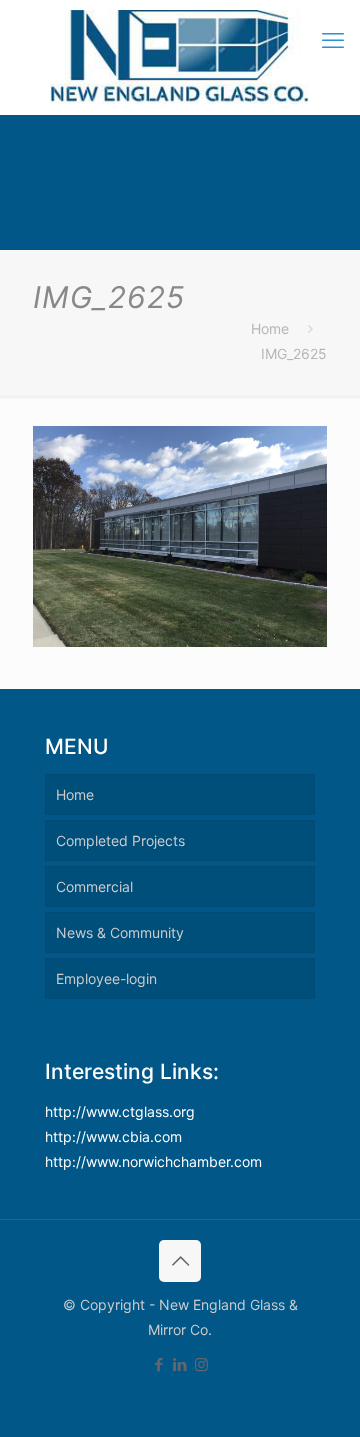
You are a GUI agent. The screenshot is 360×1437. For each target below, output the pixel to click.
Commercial (94, 886)
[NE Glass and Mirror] (180, 57)
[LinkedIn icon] (180, 1364)
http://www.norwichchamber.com (153, 1161)
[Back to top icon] (180, 1261)
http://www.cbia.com (113, 1136)
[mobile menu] (333, 40)
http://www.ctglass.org (120, 1111)
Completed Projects (120, 840)
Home (270, 328)
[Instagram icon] (201, 1364)
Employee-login (106, 978)
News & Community (120, 932)
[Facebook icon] (159, 1364)
